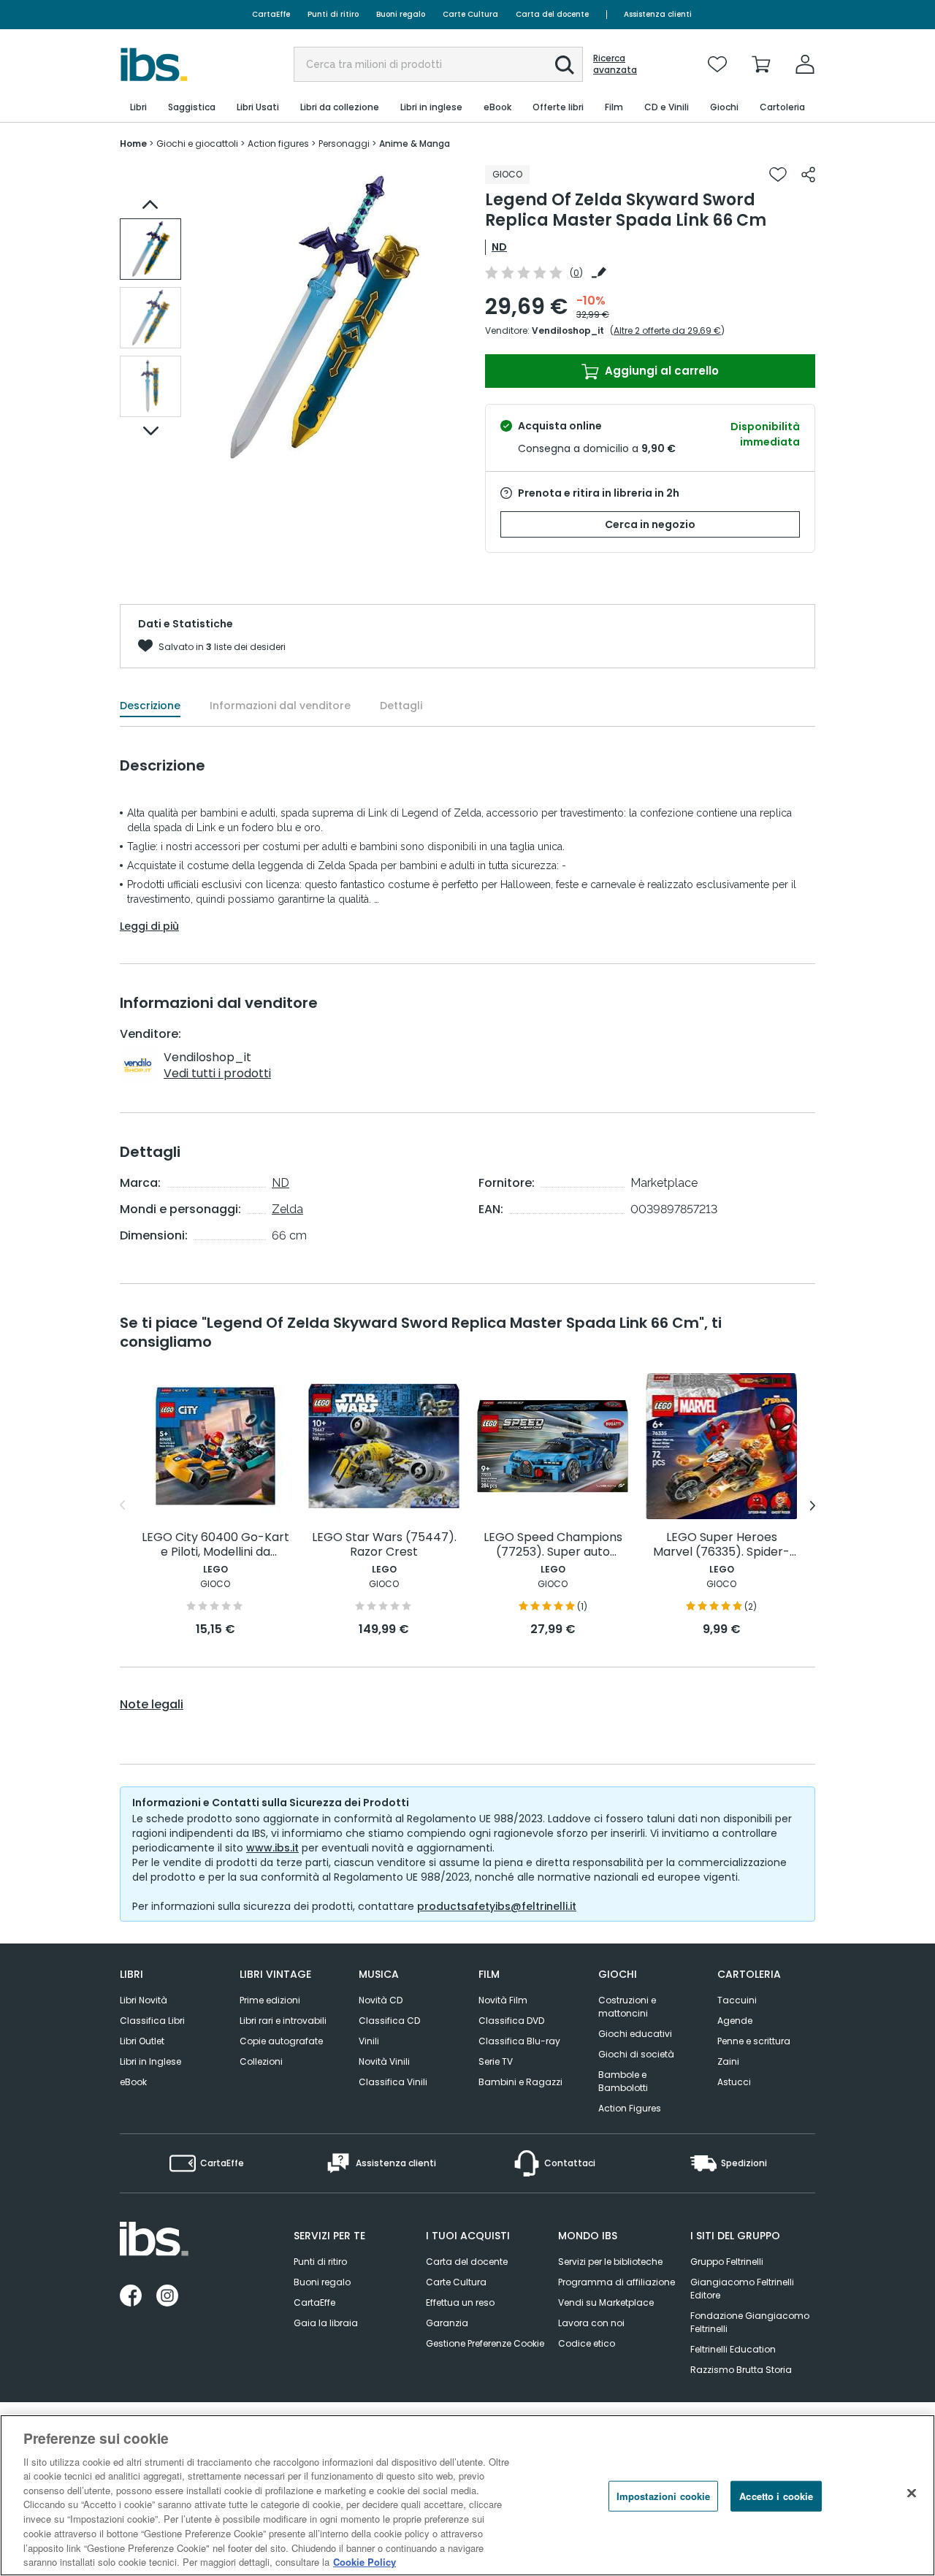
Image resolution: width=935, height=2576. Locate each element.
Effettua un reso (460, 2302)
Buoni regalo (401, 14)
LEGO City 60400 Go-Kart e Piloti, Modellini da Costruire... (215, 1545)
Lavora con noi (591, 2323)
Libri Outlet (142, 2041)
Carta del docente (552, 14)
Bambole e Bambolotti (623, 2081)
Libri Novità (144, 2000)
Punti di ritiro (333, 14)
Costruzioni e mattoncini (627, 2007)
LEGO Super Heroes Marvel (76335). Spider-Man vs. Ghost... (721, 1545)
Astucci (734, 2082)
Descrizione (150, 706)
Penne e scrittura (754, 2041)
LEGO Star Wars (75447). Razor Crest (384, 1545)
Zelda (287, 1209)
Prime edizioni (270, 2000)
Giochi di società (636, 2054)
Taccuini (737, 2000)
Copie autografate (281, 2041)
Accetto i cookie (776, 2496)
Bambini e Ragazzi (520, 2082)
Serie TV (496, 2061)
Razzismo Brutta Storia (741, 2370)
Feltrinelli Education (733, 2349)
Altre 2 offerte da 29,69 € (667, 330)
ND (499, 247)
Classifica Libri (152, 2021)
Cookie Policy (365, 2561)
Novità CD (381, 2000)
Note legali (152, 1705)
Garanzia (447, 2323)
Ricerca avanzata (615, 64)
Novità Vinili (384, 2061)
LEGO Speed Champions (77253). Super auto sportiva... (553, 1545)
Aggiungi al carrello (660, 371)
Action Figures (630, 2108)
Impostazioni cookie (663, 2496)
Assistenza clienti (658, 14)
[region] (467, 2495)
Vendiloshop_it (568, 330)
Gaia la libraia (326, 2323)
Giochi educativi (635, 2034)
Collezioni (261, 2061)
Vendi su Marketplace (606, 2302)
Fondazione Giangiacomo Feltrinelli (750, 2322)
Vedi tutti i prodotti (217, 1073)
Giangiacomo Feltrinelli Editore (742, 2289)
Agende (735, 2021)
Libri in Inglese (150, 2061)
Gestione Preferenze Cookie (485, 2343)
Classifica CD (389, 2021)
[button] (565, 65)
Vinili (369, 2041)
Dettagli (401, 706)
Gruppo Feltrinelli (727, 2262)
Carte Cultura (470, 14)
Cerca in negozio (650, 524)
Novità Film (503, 2000)
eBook (133, 2082)
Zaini (728, 2061)
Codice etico (587, 2343)
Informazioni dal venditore (280, 706)
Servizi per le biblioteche (610, 2262)
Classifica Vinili (393, 2082)
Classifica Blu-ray (519, 2041)
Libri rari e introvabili (283, 2021)
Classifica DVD (511, 2021)
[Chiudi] (912, 2493)
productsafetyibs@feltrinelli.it (497, 1906)
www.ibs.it (272, 1848)
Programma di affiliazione (617, 2282)
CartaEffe (271, 14)
